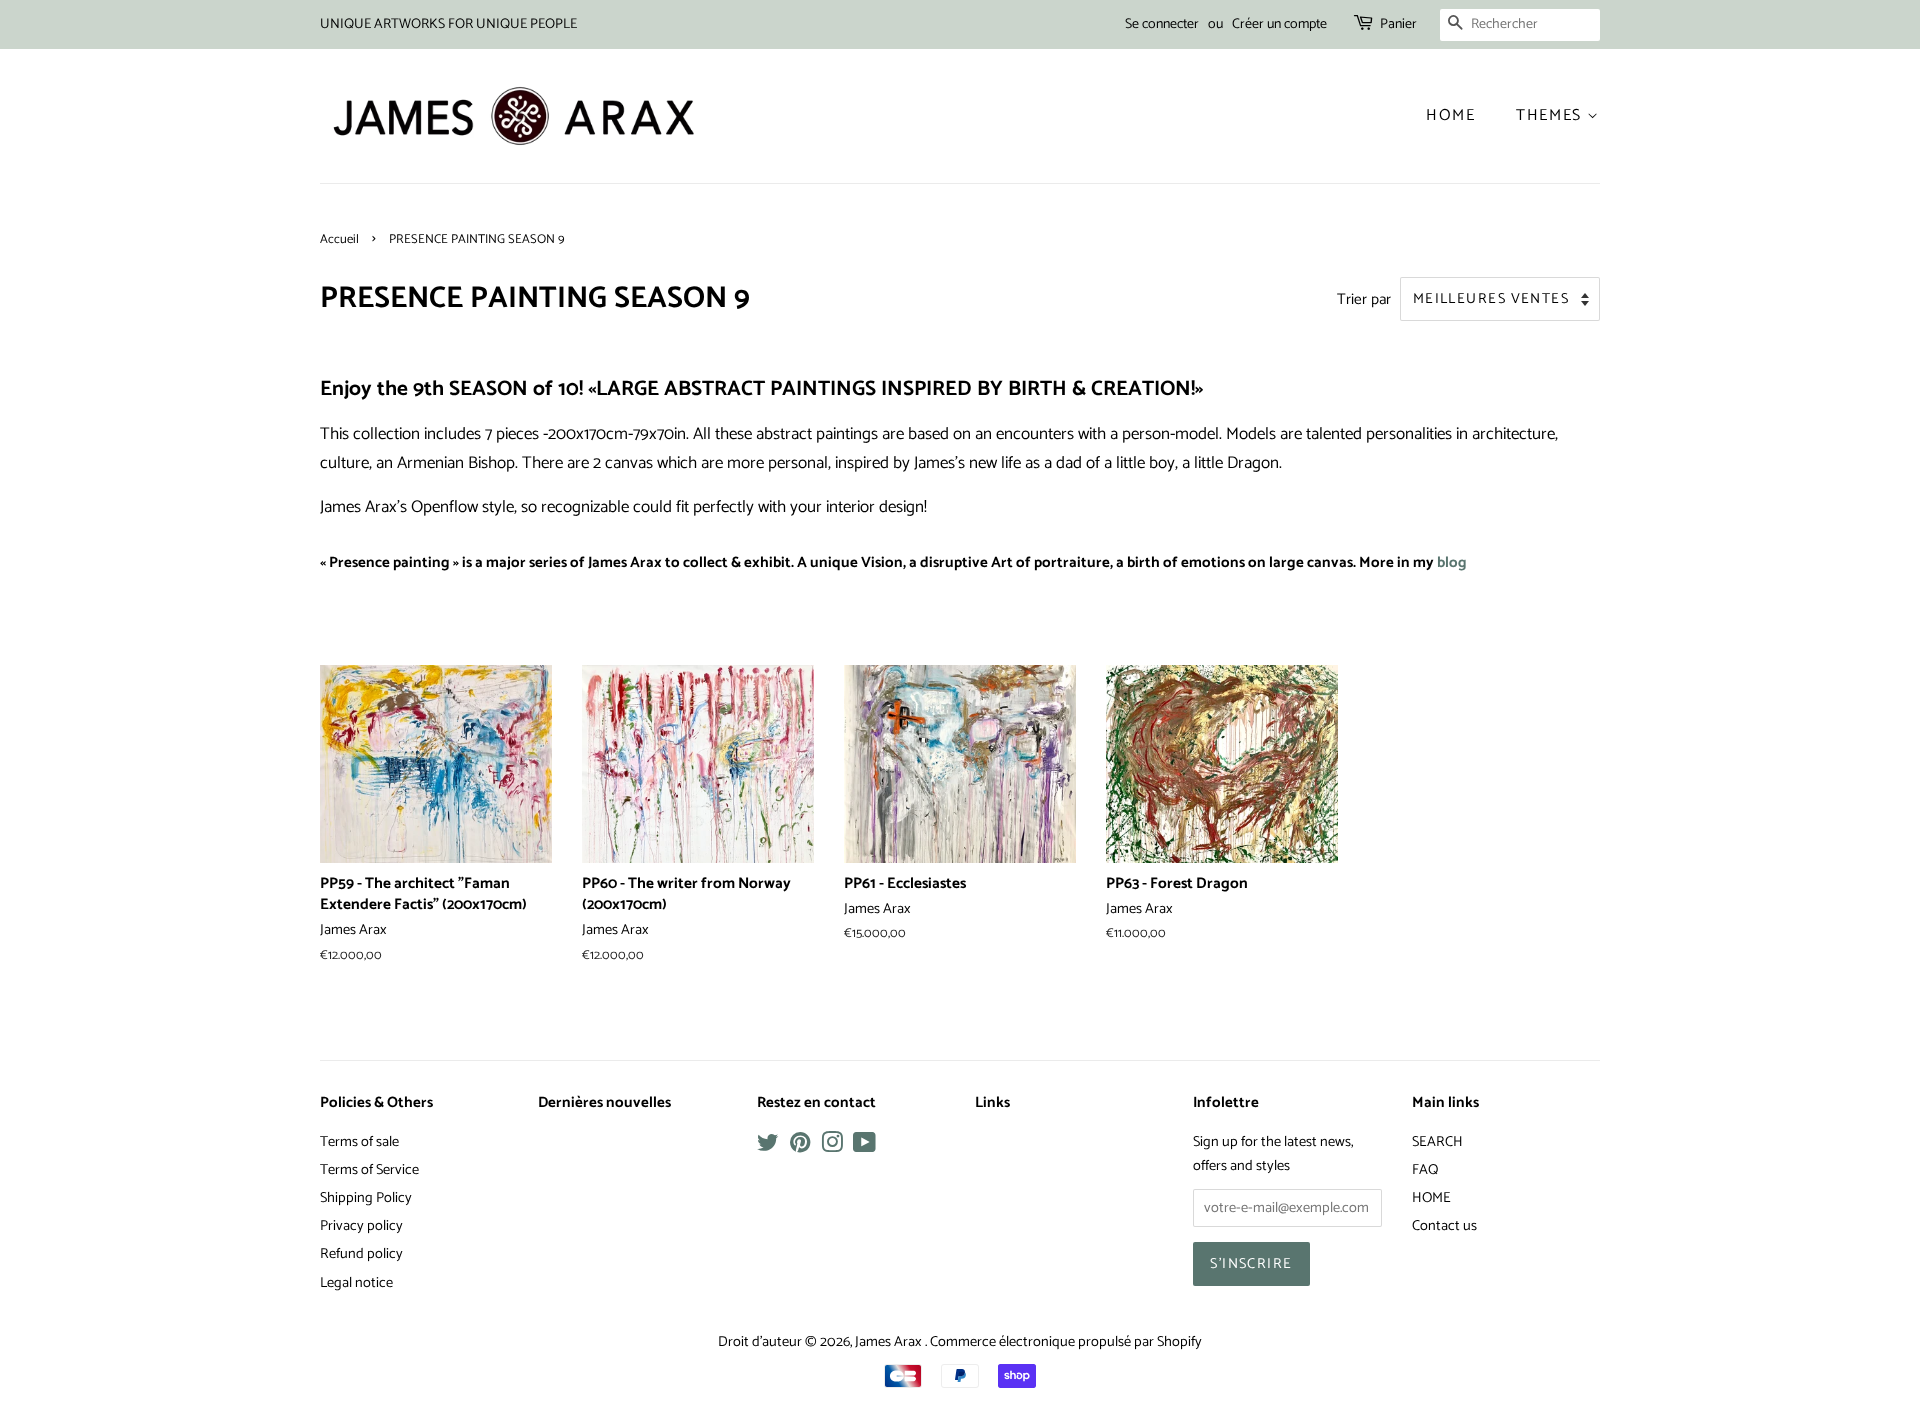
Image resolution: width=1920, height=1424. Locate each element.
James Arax (890, 1342)
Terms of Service (369, 1170)
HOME (1431, 1198)
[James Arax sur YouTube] (864, 1147)
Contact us (1444, 1226)
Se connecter (1162, 24)
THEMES (1551, 115)
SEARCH (1437, 1142)
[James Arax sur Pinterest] (800, 1147)
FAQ (1425, 1170)
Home (1450, 115)
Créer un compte (1279, 24)
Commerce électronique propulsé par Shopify (1066, 1342)
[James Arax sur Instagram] (832, 1147)
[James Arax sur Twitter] (768, 1147)
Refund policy (361, 1254)
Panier (1398, 24)
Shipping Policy (366, 1198)
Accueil (339, 239)
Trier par (1364, 299)
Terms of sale (359, 1142)
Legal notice (356, 1283)
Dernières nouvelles (604, 1103)
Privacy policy (361, 1226)
